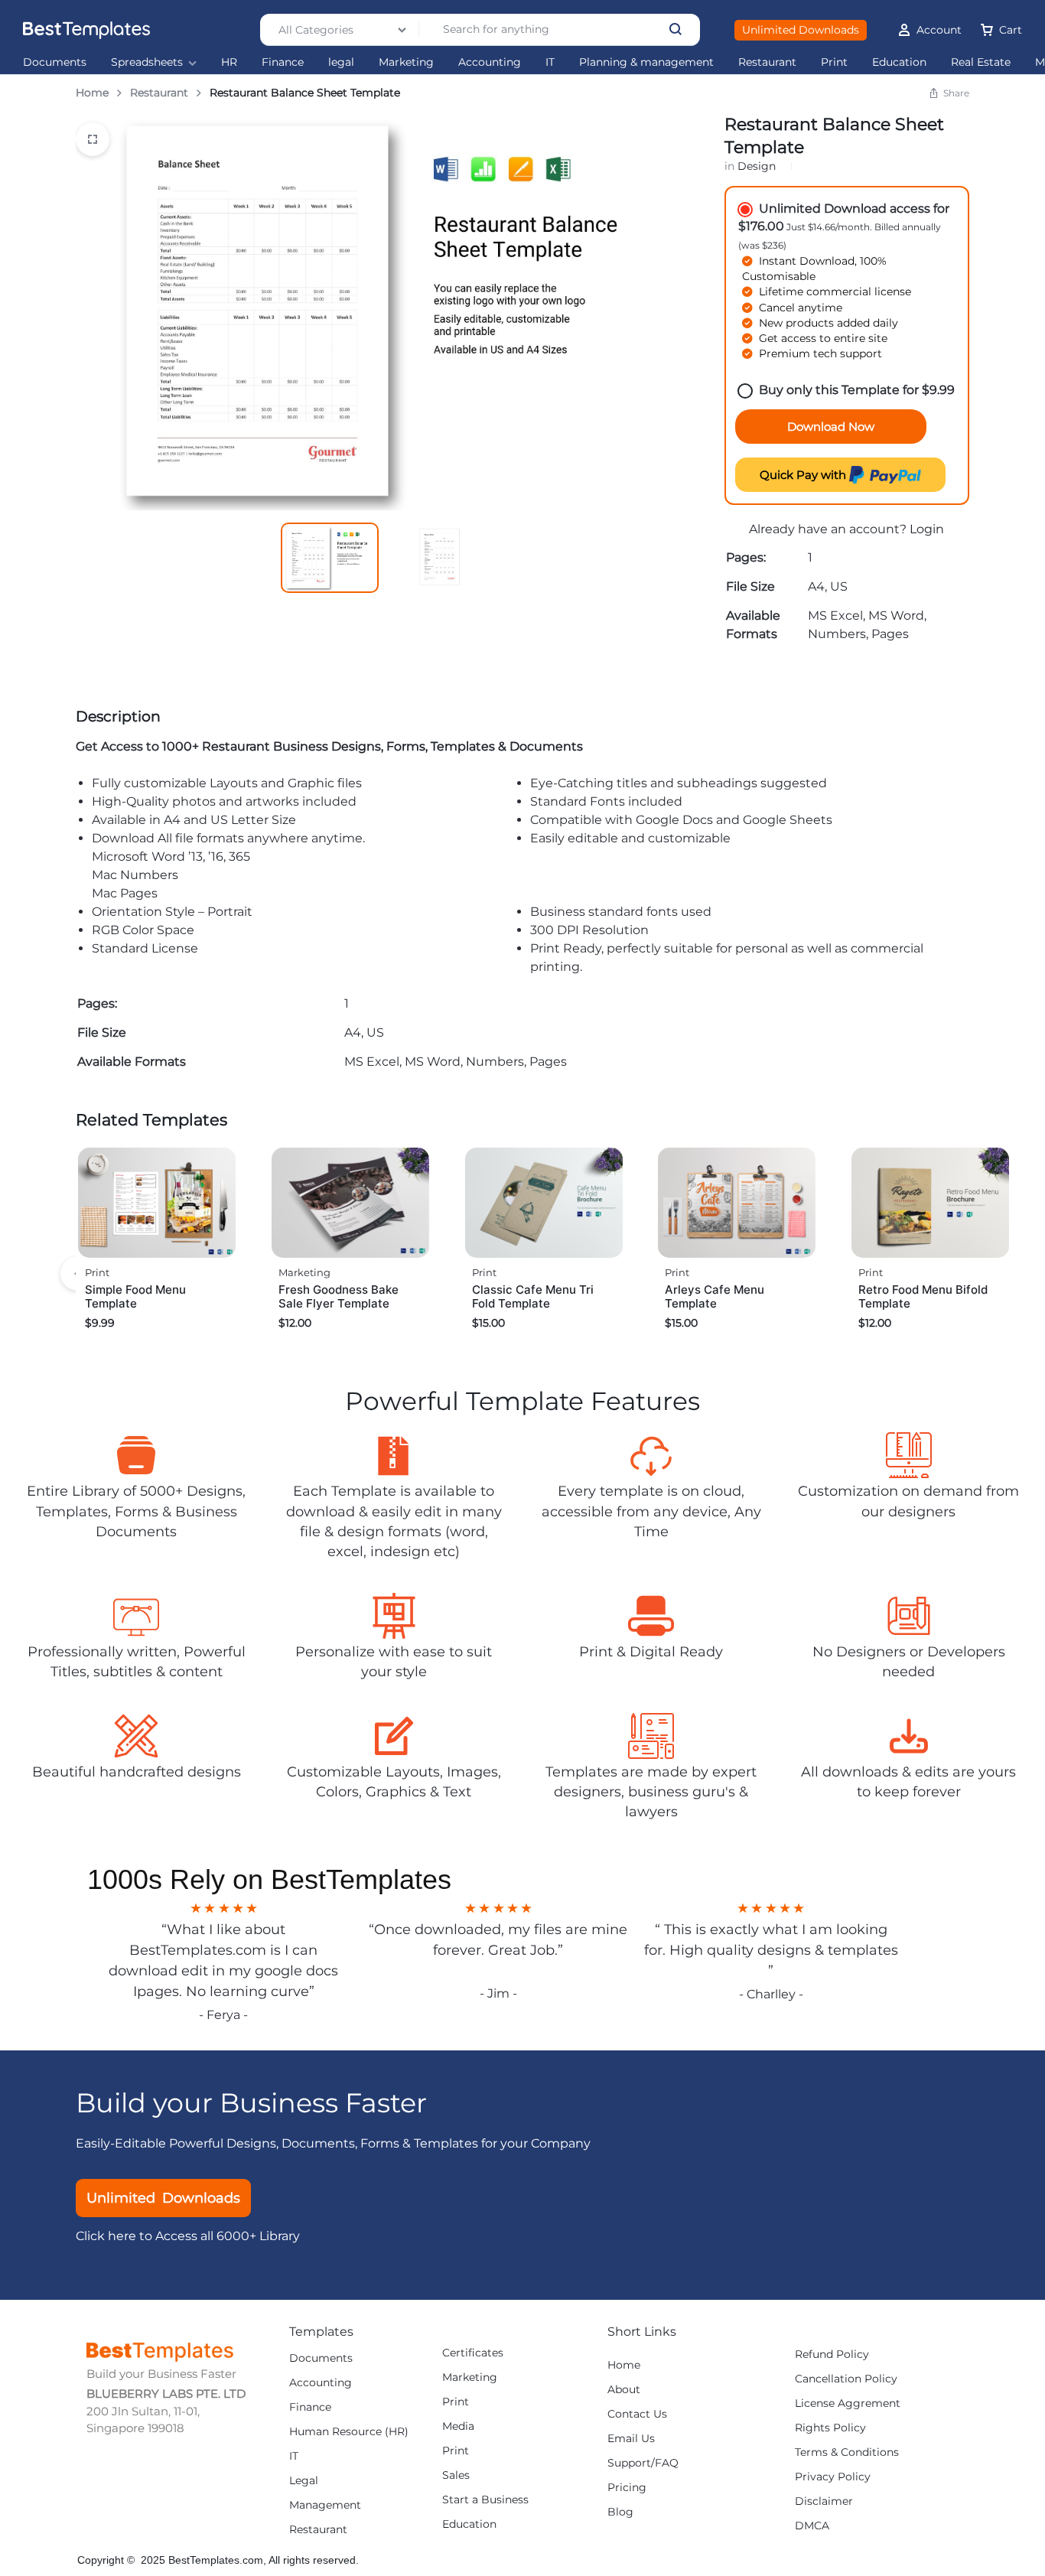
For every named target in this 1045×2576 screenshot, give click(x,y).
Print (834, 62)
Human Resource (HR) (349, 2432)
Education (899, 62)
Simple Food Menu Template (135, 1296)
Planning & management (646, 62)
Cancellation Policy (846, 2379)
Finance (283, 62)
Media (458, 2426)
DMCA (812, 2526)
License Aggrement (848, 2403)
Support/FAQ (643, 2463)
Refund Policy (832, 2355)
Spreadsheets (147, 62)
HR (229, 62)
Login (927, 529)
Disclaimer (824, 2501)
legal (341, 62)
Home (92, 93)
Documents (55, 62)
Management (325, 2505)
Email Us (631, 2439)
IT (550, 62)
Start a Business (485, 2500)
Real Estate (981, 62)
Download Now (831, 427)
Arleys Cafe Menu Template (715, 1296)
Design (757, 166)
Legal (304, 2481)
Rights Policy (830, 2428)
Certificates (473, 2353)
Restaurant (767, 62)
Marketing (406, 62)
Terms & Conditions (847, 2452)
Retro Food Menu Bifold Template (923, 1296)
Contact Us (637, 2414)
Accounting (490, 62)
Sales (456, 2475)
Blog (620, 2512)
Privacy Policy (833, 2477)
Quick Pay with (804, 475)
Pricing (627, 2488)
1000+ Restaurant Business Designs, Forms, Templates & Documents (373, 746)
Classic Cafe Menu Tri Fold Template (533, 1296)
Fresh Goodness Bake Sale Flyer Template (339, 1296)
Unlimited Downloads (801, 30)
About (624, 2390)
